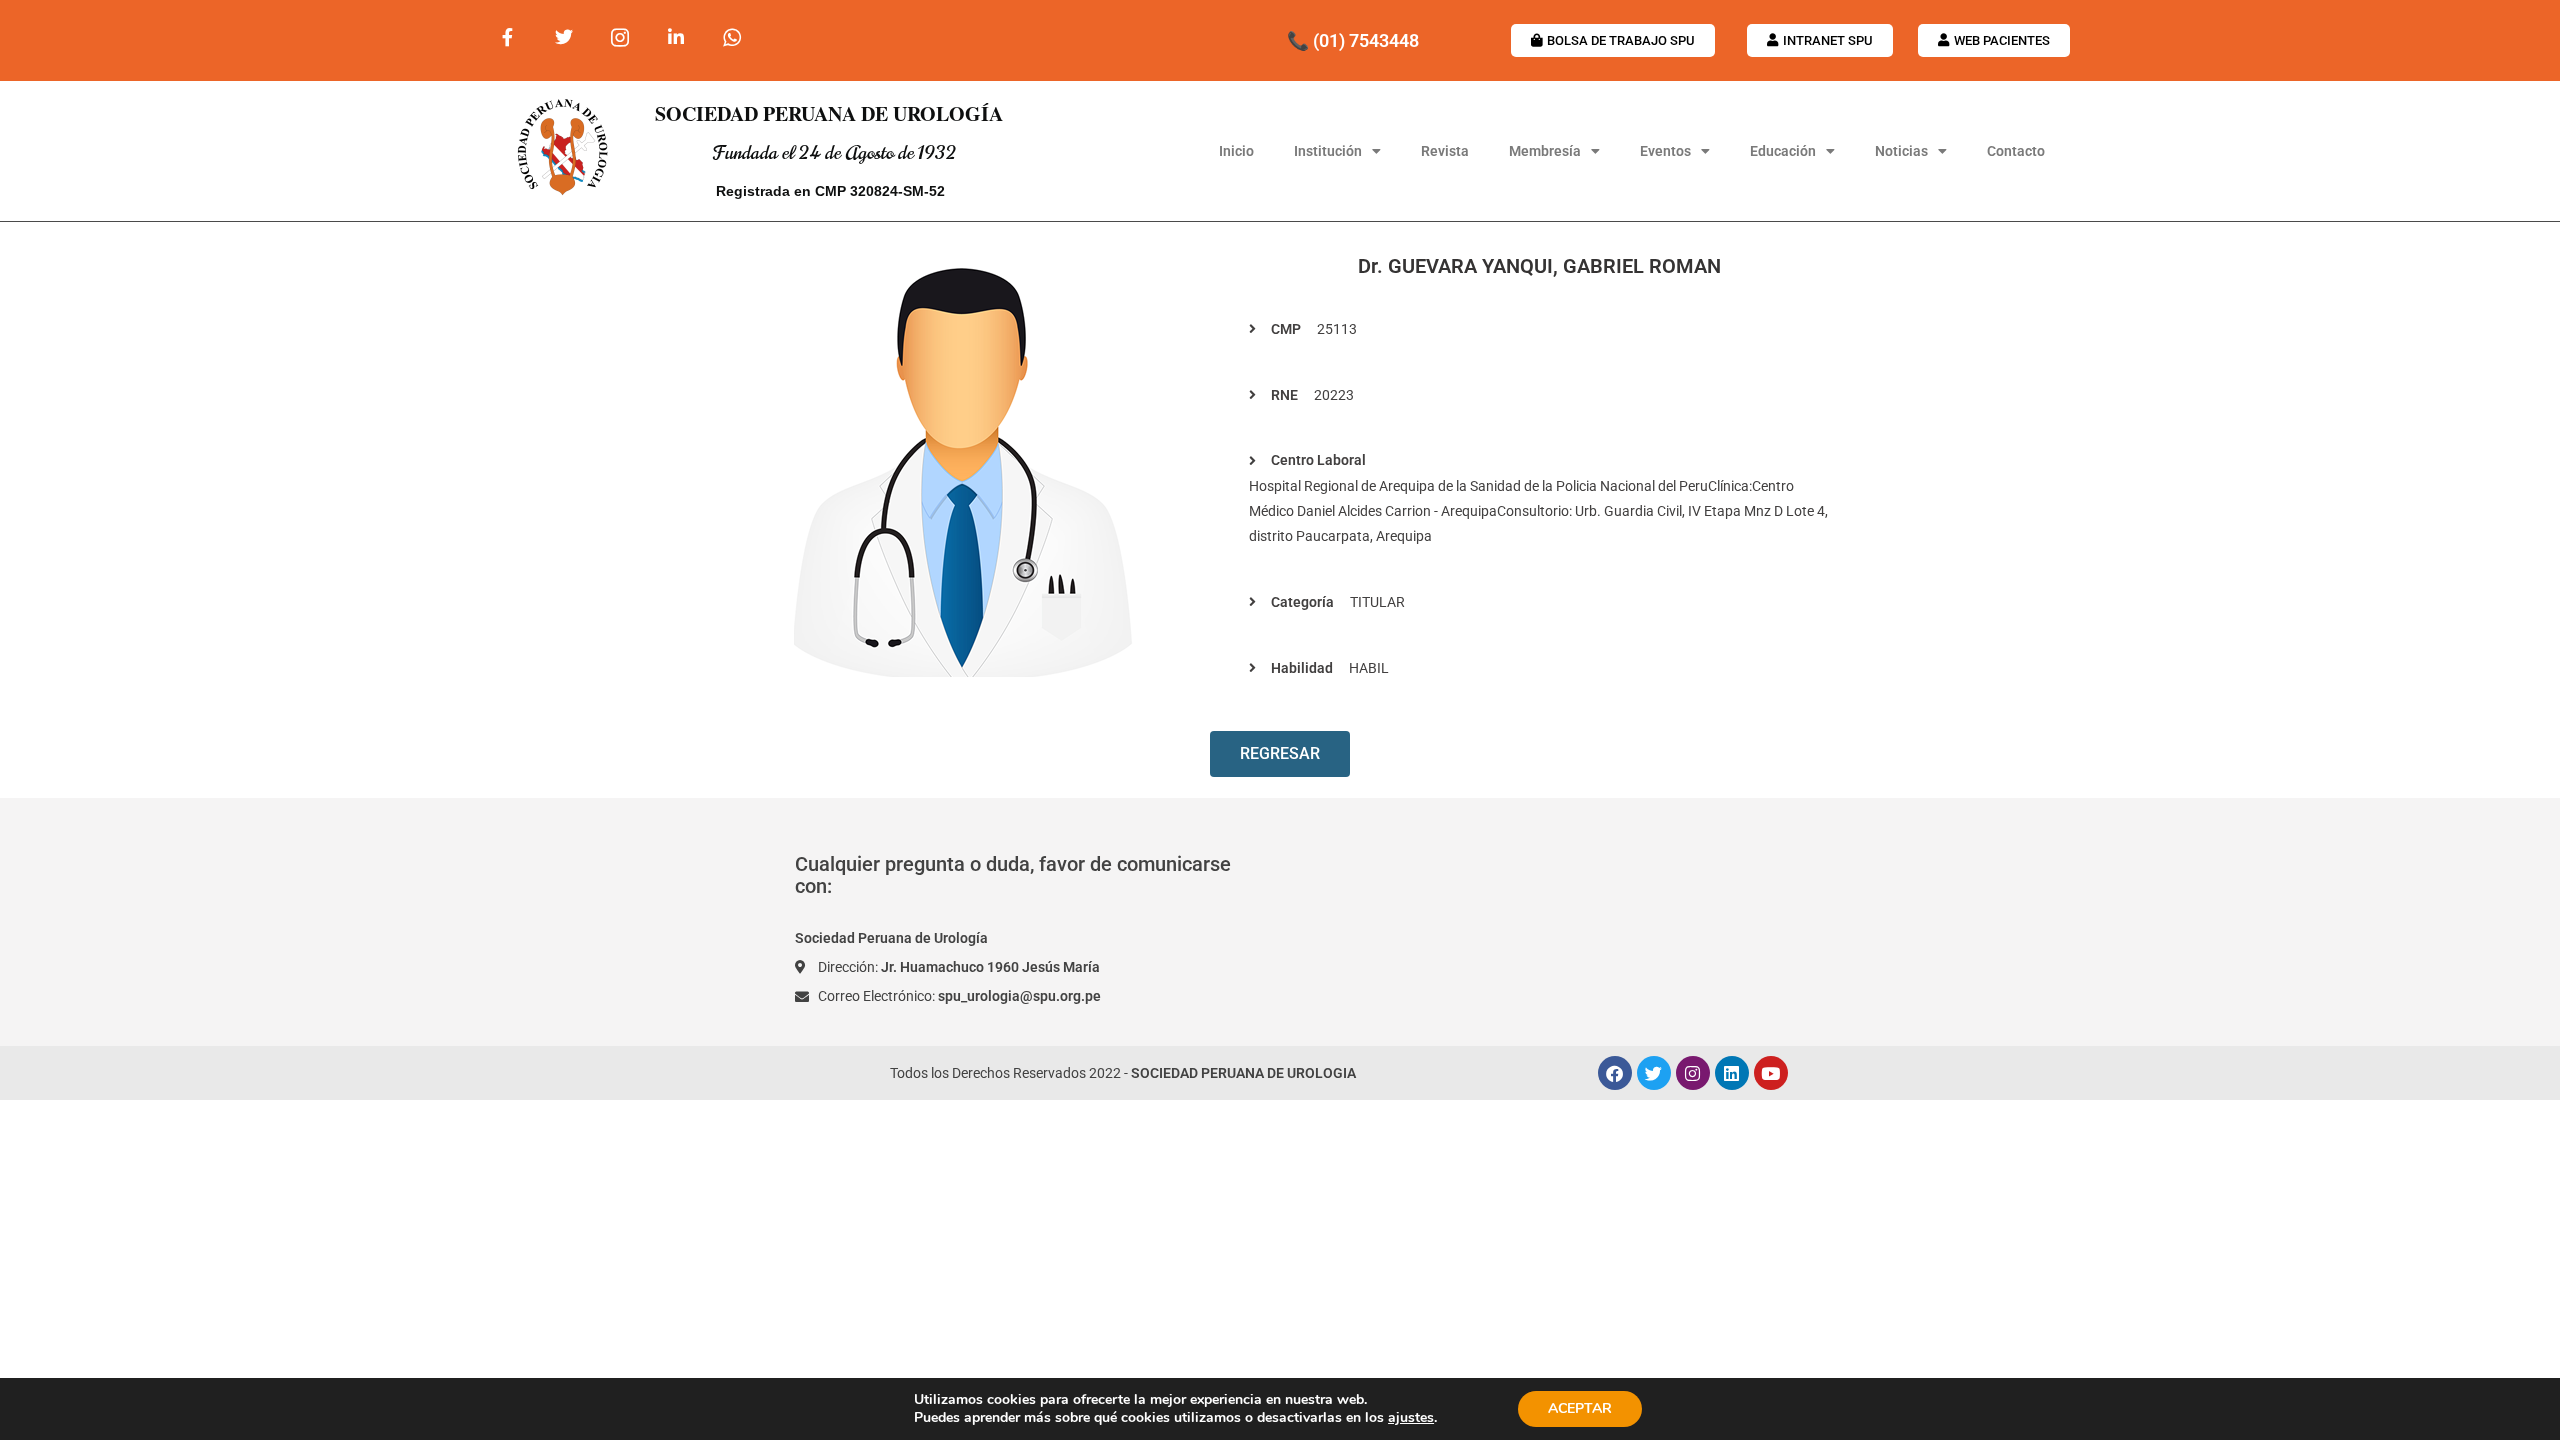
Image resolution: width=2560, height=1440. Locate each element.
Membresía (1545, 151)
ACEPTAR (1580, 1408)
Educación (1783, 151)
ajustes (1411, 1418)
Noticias (1901, 151)
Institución (1328, 151)
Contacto (2016, 151)
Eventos (1665, 151)
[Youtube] (1771, 1073)
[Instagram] (1693, 1073)
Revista (1445, 151)
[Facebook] (1615, 1073)
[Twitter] (1654, 1073)
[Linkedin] (1732, 1073)
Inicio (1236, 151)
